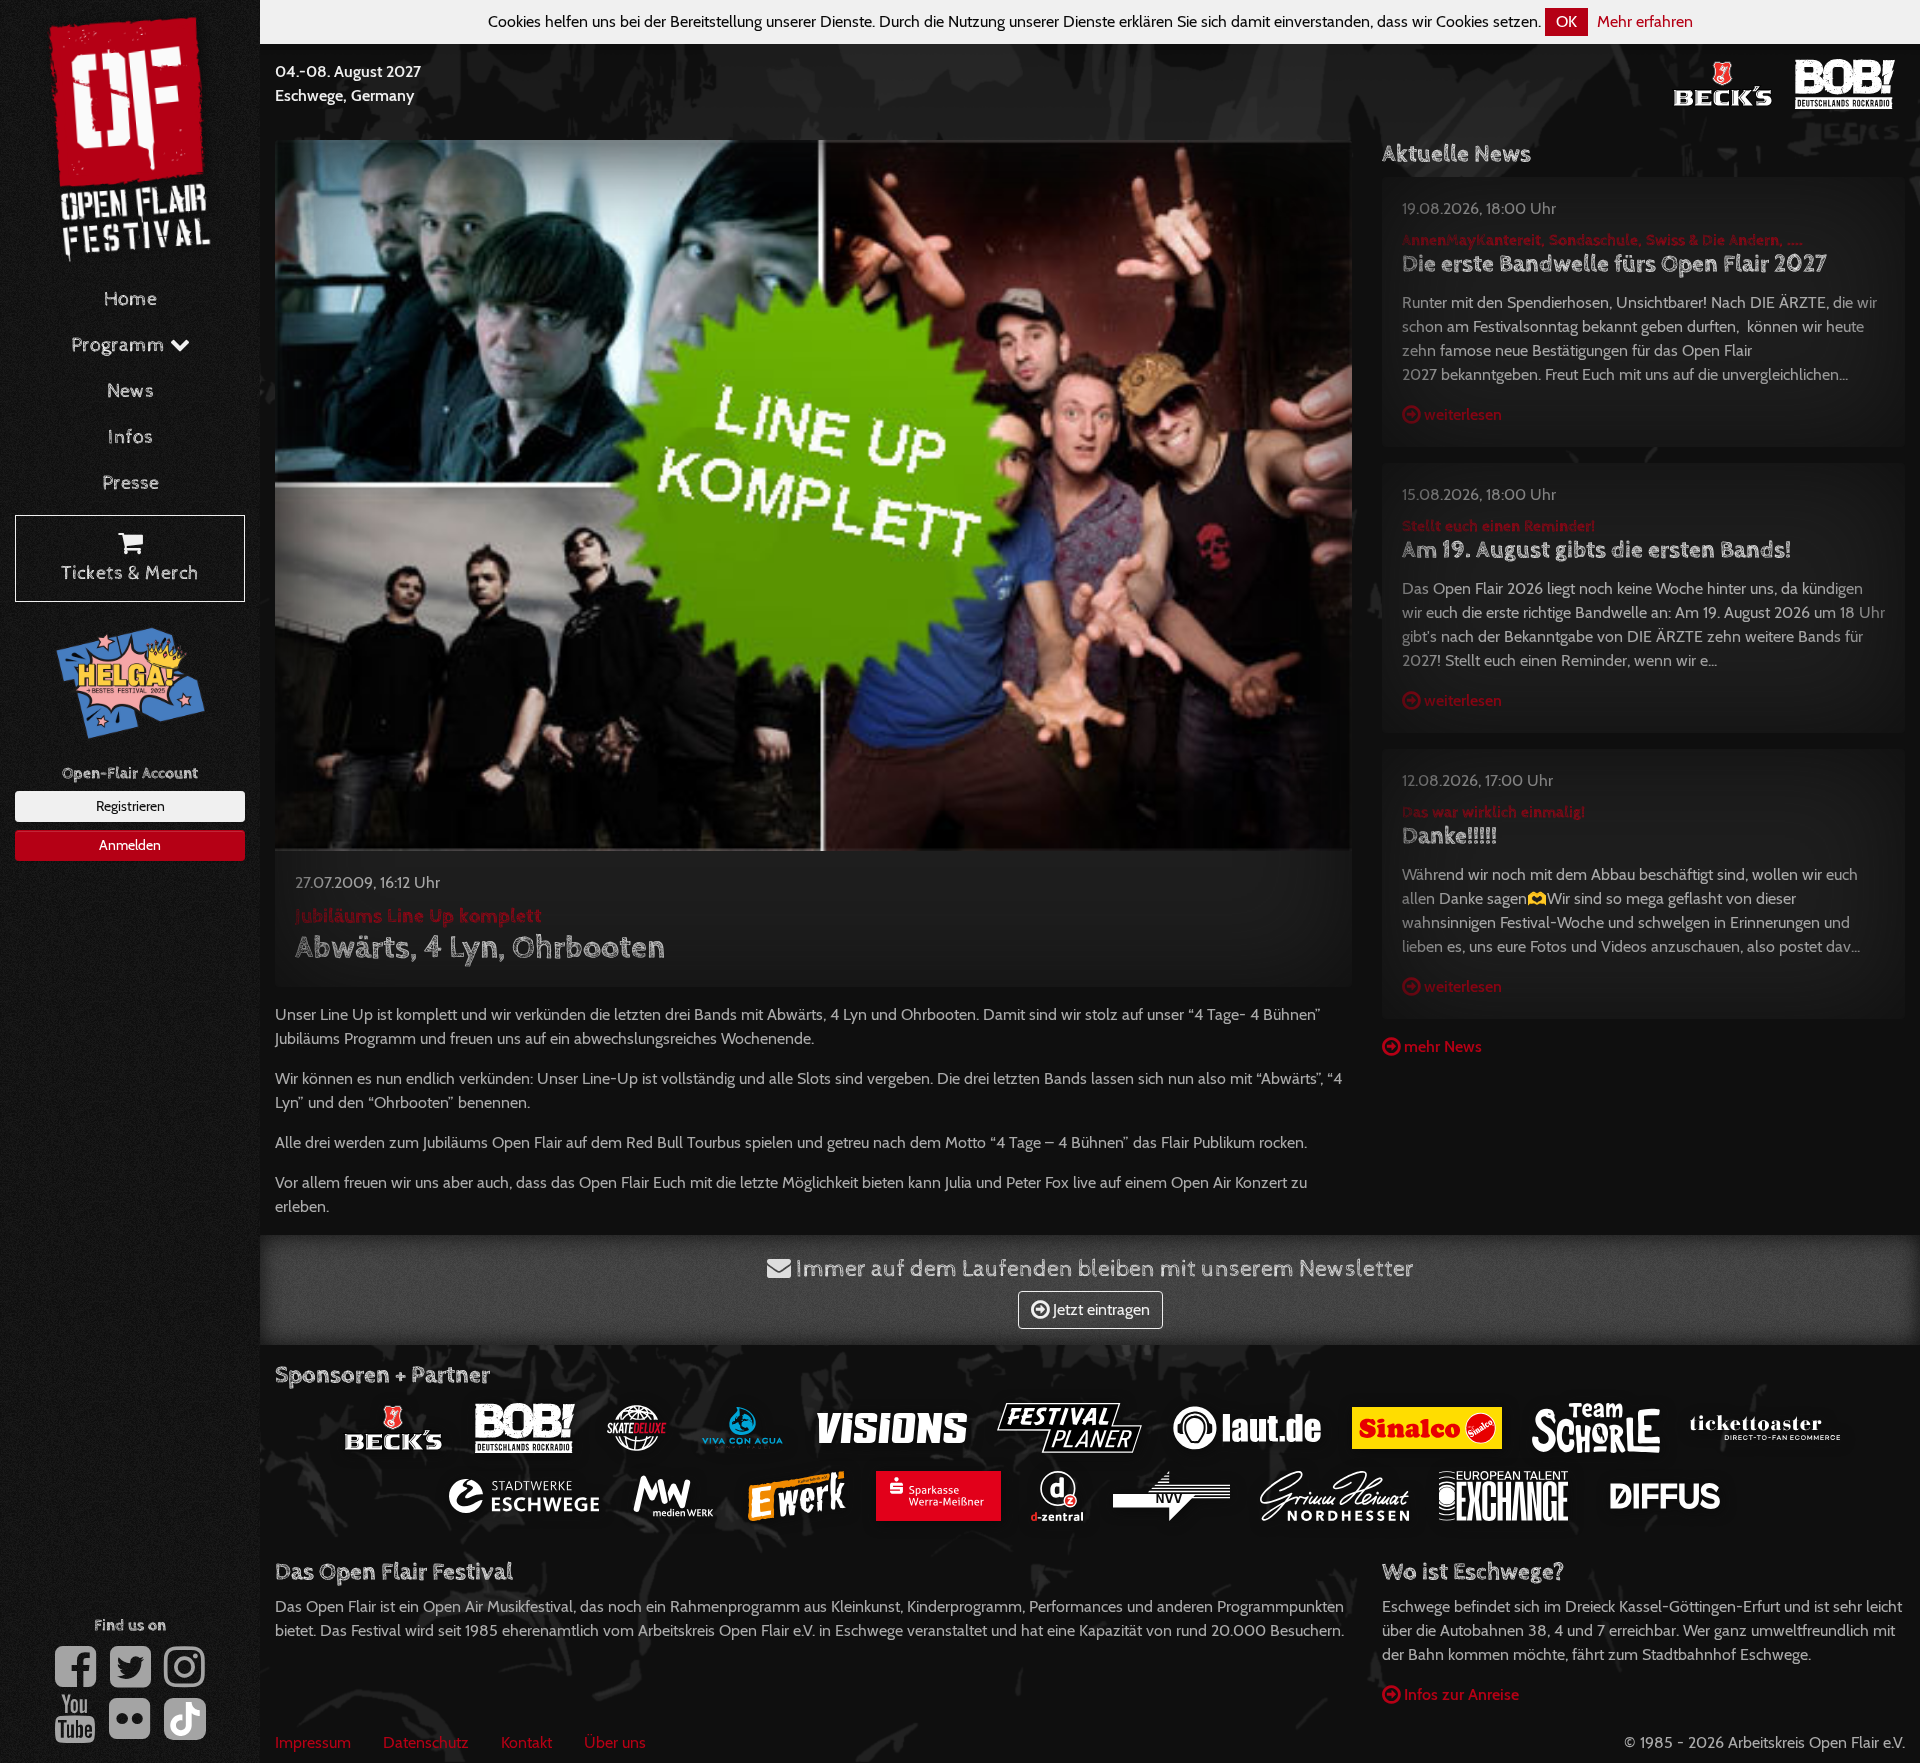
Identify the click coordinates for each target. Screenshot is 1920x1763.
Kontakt (526, 1742)
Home (130, 299)
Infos (130, 437)
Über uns (615, 1742)
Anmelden (130, 845)
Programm (120, 345)
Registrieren (130, 806)
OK (1566, 21)
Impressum (313, 1742)
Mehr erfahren (1645, 21)
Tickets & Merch (130, 573)
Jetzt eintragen (1099, 1309)
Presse (130, 483)
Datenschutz (426, 1742)
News (130, 391)
